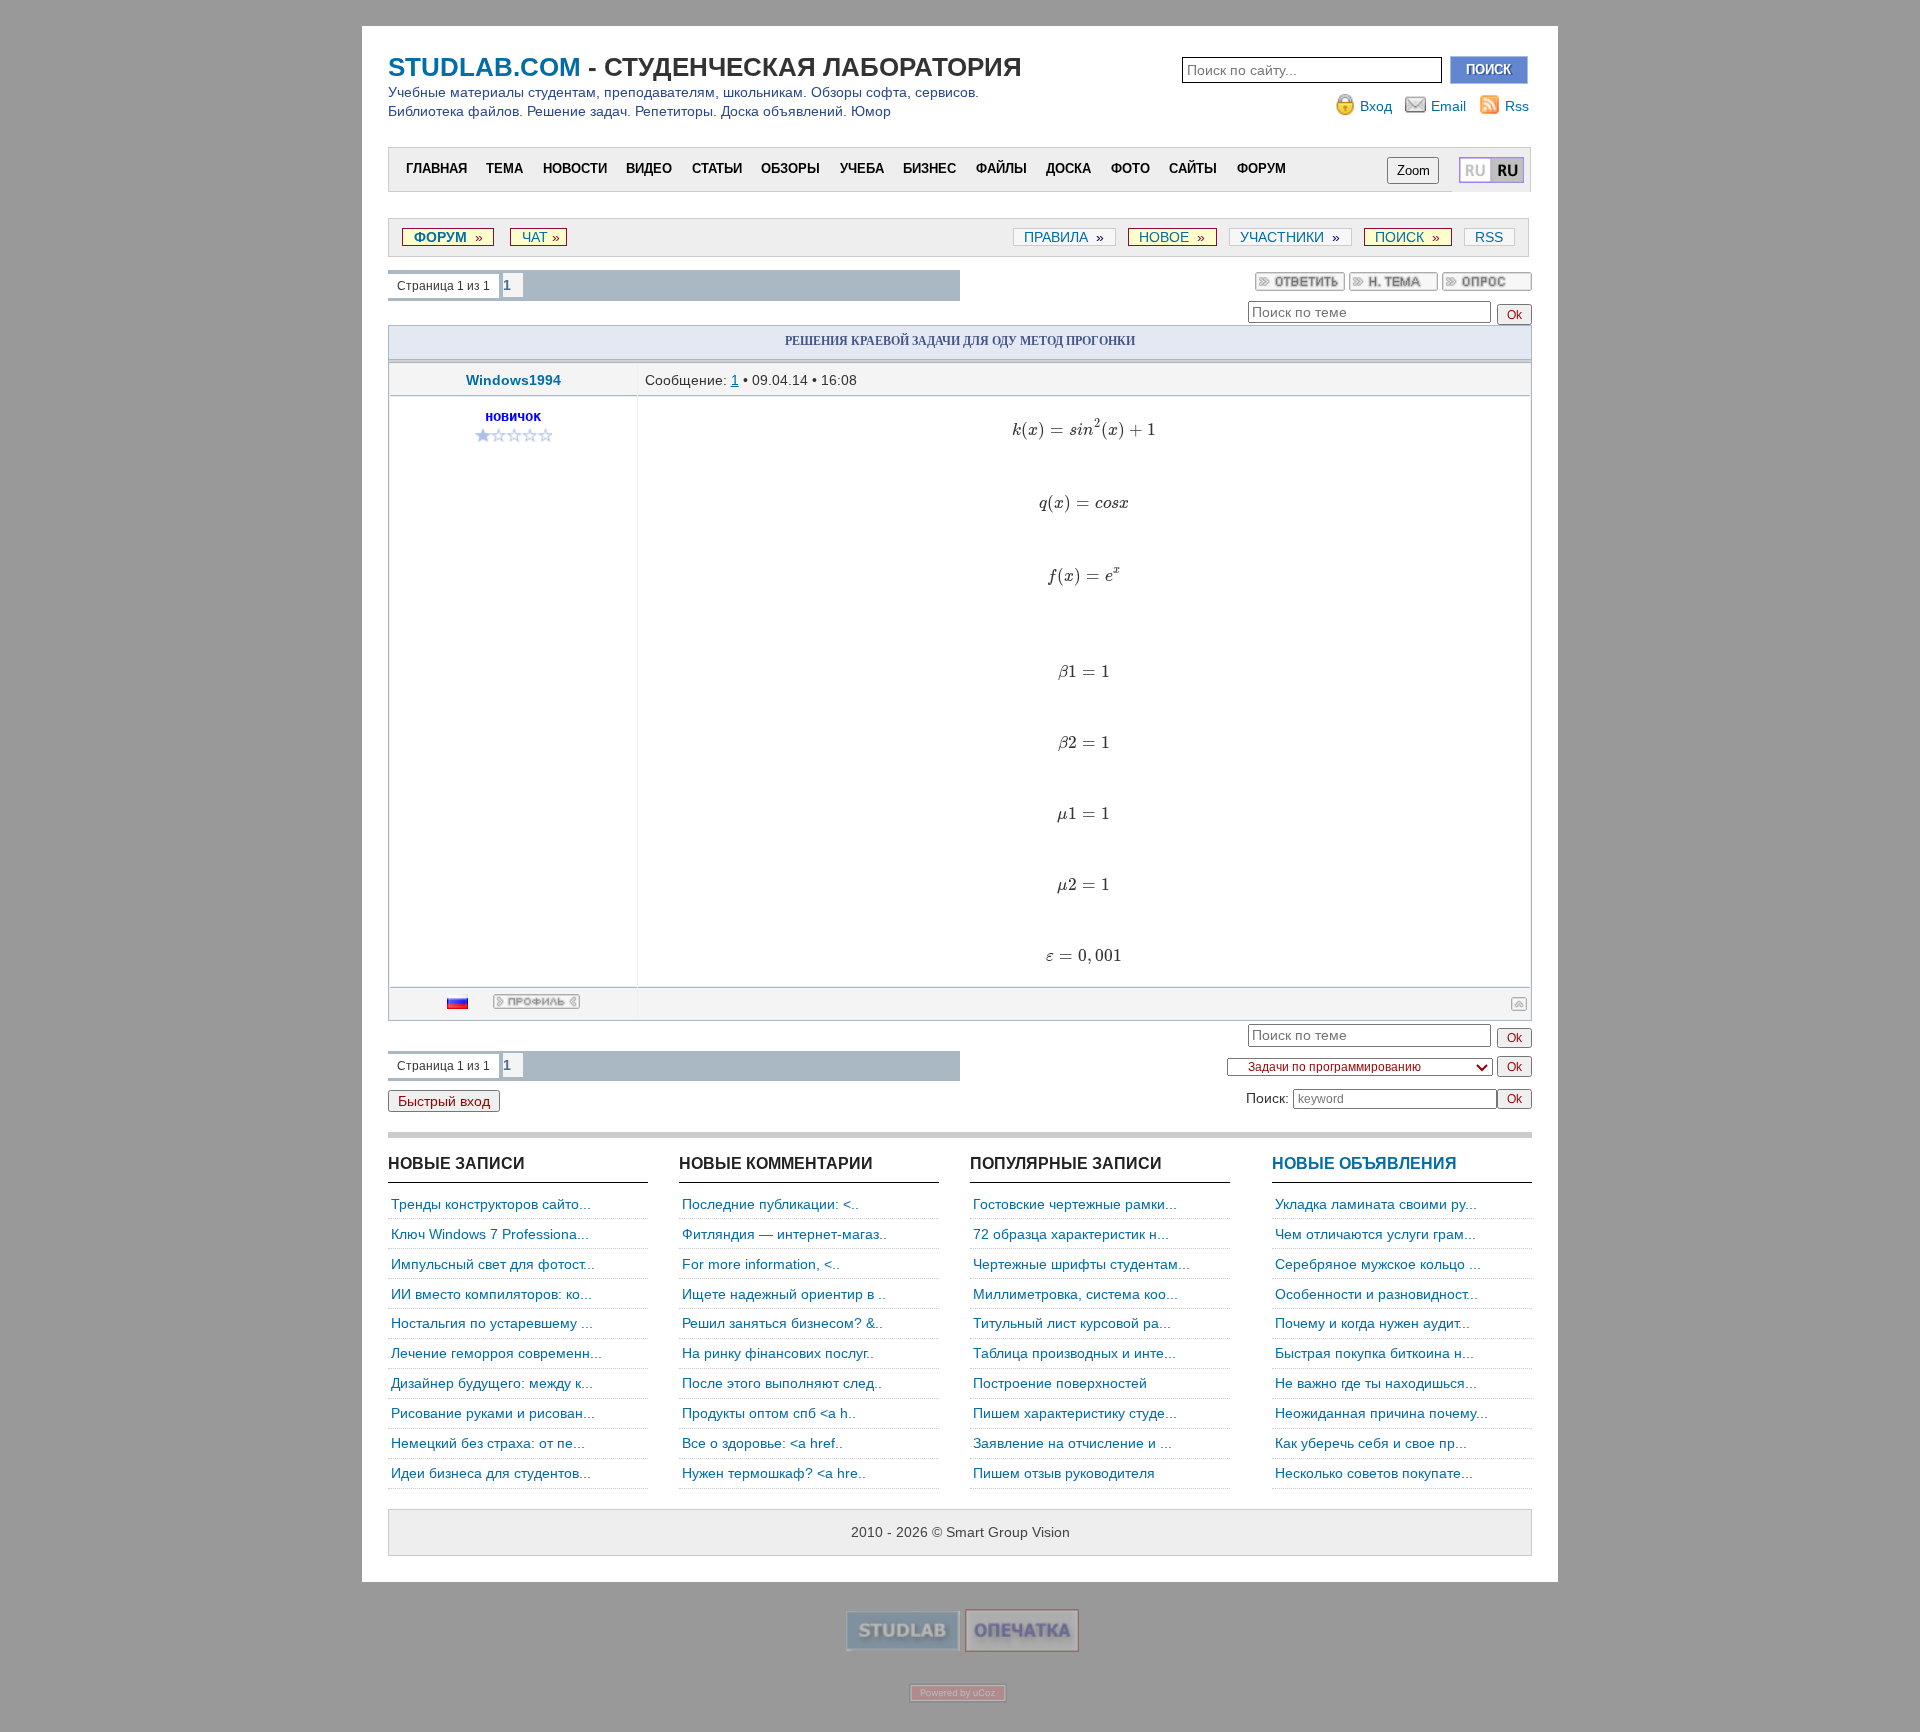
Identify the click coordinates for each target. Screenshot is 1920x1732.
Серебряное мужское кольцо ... (1378, 1264)
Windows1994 (513, 380)
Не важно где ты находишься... (1376, 1383)
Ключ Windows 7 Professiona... (490, 1234)
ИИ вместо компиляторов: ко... (491, 1294)
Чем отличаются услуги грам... (1375, 1234)
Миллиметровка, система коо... (1075, 1294)
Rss (1517, 106)
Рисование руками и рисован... (493, 1413)
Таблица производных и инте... (1074, 1353)
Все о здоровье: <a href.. (762, 1443)
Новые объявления (1364, 1163)
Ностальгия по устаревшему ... (492, 1323)
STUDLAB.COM (484, 67)
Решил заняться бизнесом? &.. (782, 1323)
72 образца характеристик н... (1071, 1234)
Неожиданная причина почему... (1381, 1413)
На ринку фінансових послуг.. (778, 1353)
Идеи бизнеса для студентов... (491, 1473)
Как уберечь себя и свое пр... (1371, 1443)
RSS (1489, 237)
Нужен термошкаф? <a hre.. (774, 1473)
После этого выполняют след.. (782, 1383)
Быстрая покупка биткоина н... (1374, 1353)
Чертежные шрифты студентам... (1081, 1264)
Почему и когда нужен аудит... (1372, 1323)
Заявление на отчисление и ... (1072, 1443)
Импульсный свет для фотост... (493, 1264)
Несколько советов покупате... (1374, 1473)
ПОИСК (1399, 237)
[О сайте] (903, 1646)
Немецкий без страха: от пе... (488, 1443)
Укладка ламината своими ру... (1376, 1204)
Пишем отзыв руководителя (1064, 1473)
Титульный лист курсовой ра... (1072, 1323)
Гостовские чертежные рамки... (1075, 1204)
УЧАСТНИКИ (1282, 237)
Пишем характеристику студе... (1075, 1413)
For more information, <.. (761, 1264)
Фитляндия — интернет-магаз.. (784, 1234)
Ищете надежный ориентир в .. (784, 1294)
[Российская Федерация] (470, 1004)
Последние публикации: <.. (770, 1204)
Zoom (1413, 170)
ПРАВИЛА (1056, 237)
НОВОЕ (1164, 237)
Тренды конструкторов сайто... (491, 1204)
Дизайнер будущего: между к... (492, 1383)
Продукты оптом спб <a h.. (769, 1413)
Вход (1376, 106)
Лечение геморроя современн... (496, 1353)
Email (1448, 106)
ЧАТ (533, 237)
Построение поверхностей (1060, 1383)
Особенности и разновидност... (1376, 1294)
